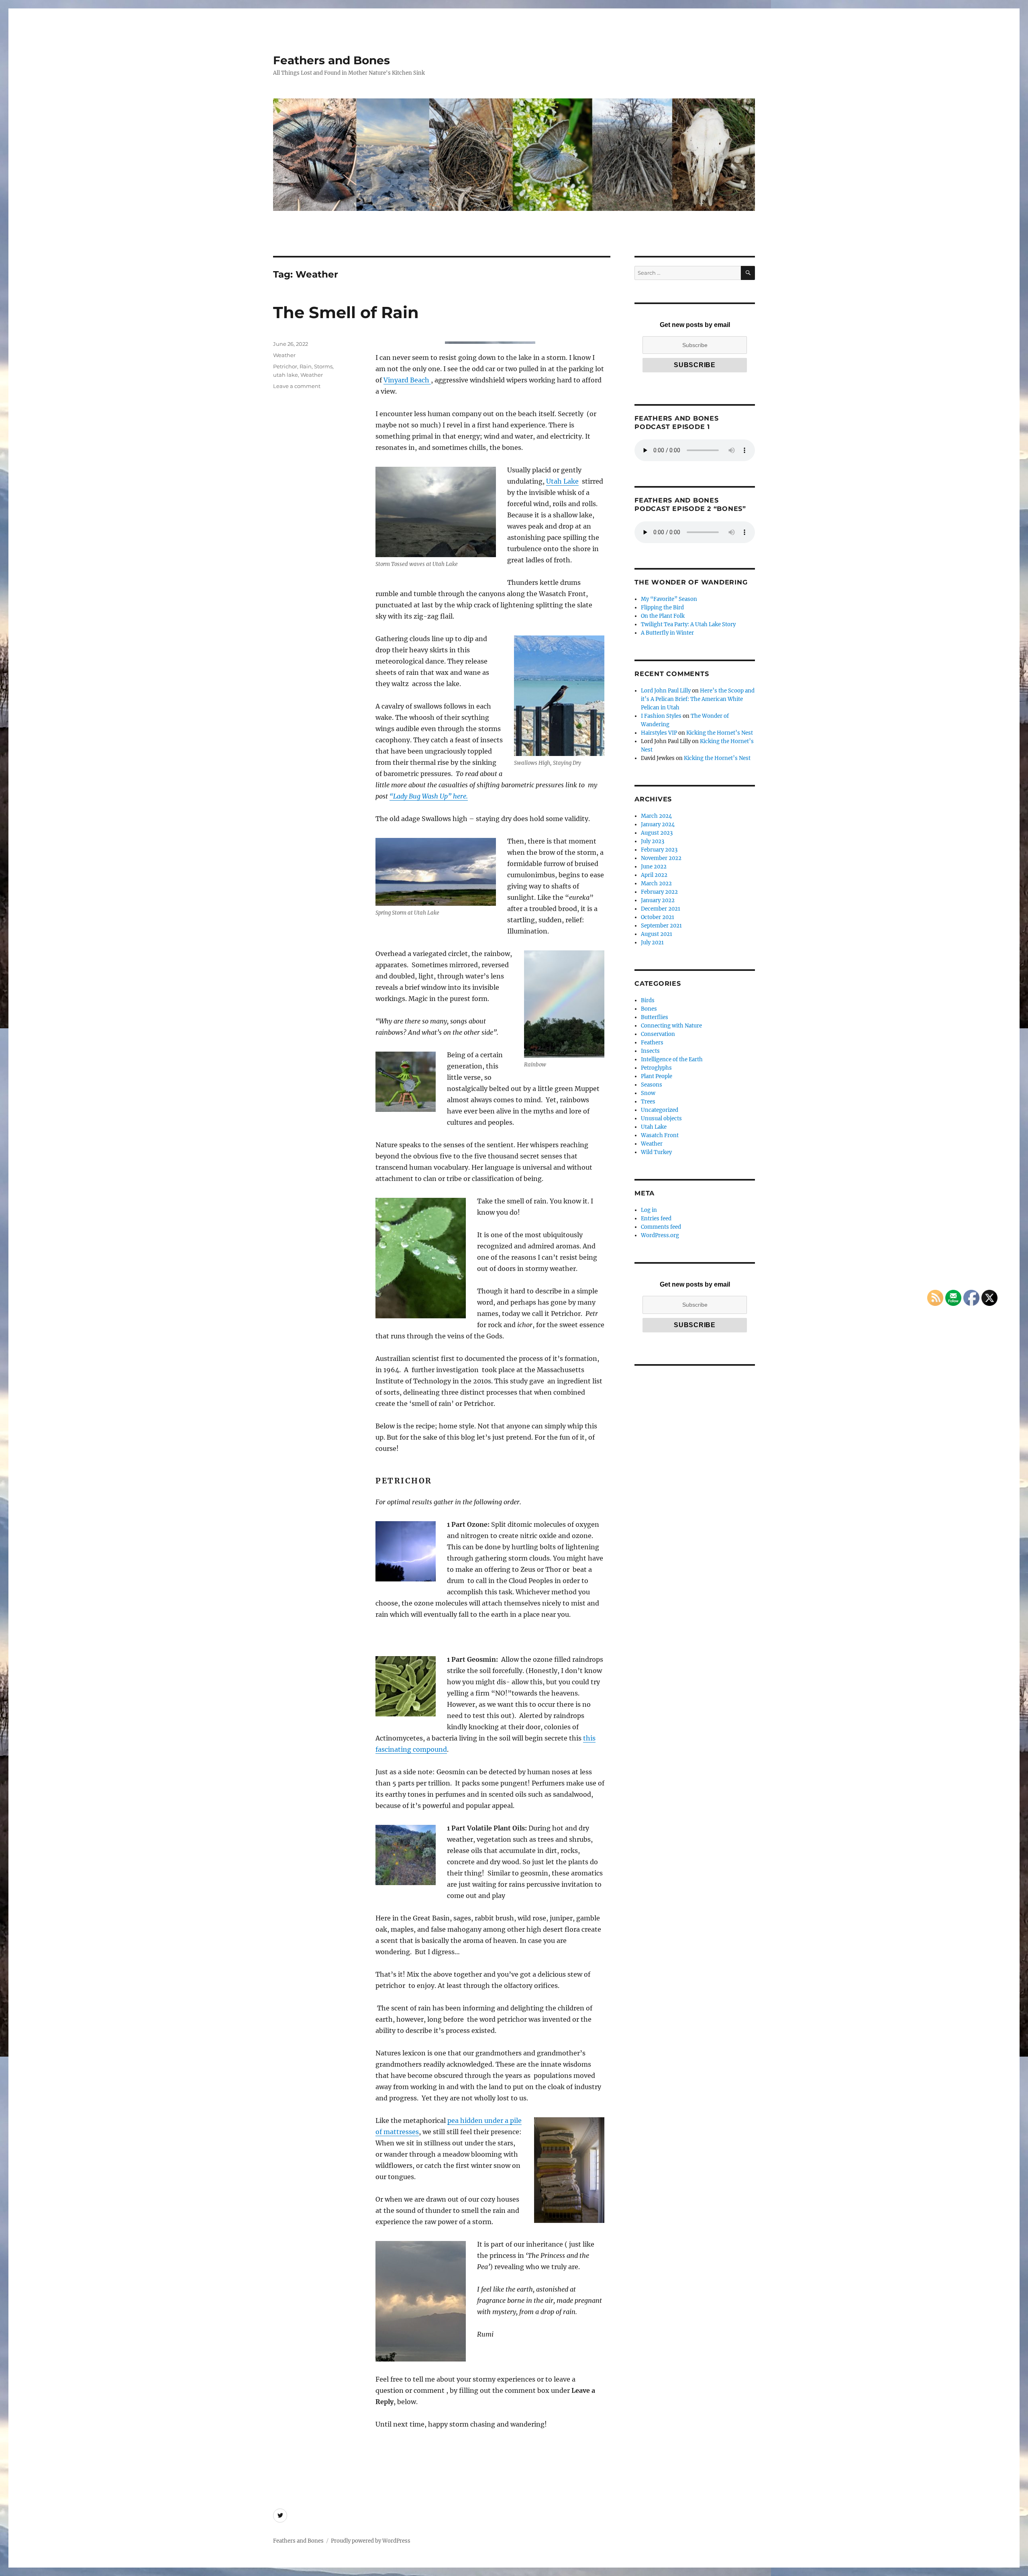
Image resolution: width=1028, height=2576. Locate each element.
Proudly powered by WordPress (371, 2541)
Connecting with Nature (671, 1026)
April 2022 (654, 875)
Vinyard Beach (407, 380)
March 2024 (656, 816)
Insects (650, 1051)
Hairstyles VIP (659, 733)
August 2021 (657, 934)
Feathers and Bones (331, 60)
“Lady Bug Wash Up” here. (429, 796)
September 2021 (661, 926)
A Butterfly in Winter (667, 633)
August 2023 (657, 833)
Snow (648, 1093)
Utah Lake (562, 481)
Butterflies (655, 1017)
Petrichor (285, 366)
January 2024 (658, 824)
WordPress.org (660, 1235)
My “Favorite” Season (669, 599)
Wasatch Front (660, 1135)
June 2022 (654, 867)
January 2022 (658, 900)
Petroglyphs (656, 1068)
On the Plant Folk (663, 616)
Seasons (652, 1085)
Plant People (657, 1076)
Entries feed (656, 1219)
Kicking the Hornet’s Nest (720, 733)
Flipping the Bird (662, 608)
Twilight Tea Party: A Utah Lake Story (688, 624)
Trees (648, 1102)
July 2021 (652, 943)
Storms (323, 366)
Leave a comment (297, 386)
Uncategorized (660, 1110)
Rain (306, 366)
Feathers (652, 1043)
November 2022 (661, 858)
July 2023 (653, 841)
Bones (649, 1009)
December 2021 (661, 909)
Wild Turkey (656, 1152)
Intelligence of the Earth (672, 1059)
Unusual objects (661, 1118)
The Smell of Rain (346, 312)
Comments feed (661, 1227)
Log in (649, 1210)
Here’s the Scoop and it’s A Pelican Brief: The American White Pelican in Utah (698, 699)
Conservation (658, 1034)
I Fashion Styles (661, 716)
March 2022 (656, 884)
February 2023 (659, 850)
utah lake (286, 375)
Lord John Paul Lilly (666, 691)
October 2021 (658, 917)
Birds (648, 1000)
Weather (284, 355)
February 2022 (659, 892)
